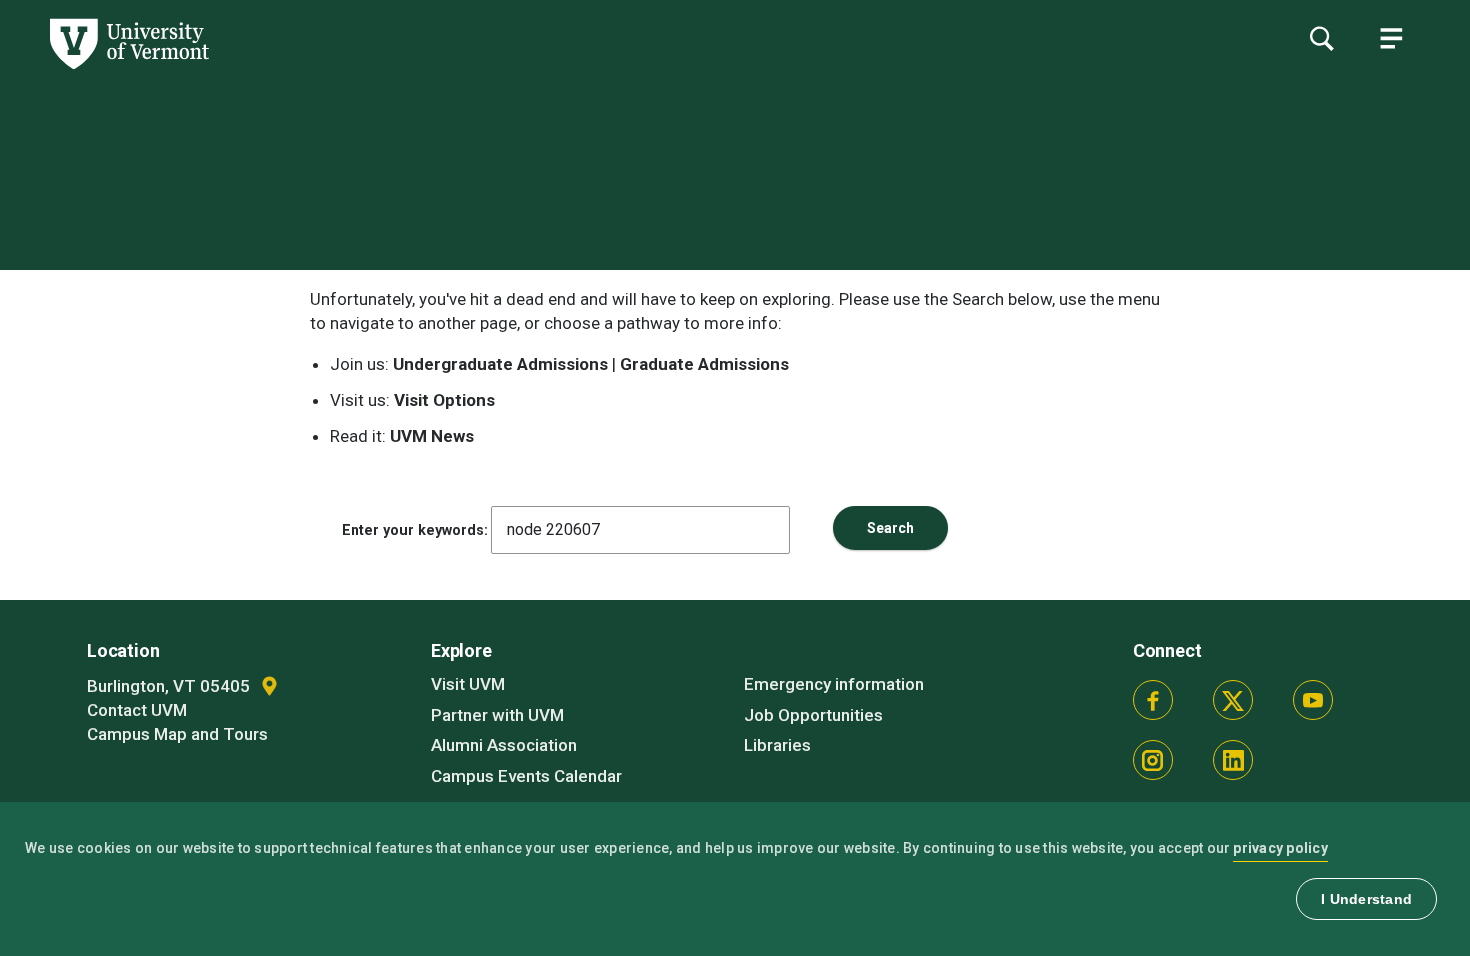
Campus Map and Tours (177, 734)
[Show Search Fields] (1321, 38)
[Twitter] (1233, 700)
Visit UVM (468, 684)
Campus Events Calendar (526, 776)
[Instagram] (1153, 760)
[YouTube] (1313, 700)
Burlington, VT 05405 (170, 686)
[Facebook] (1153, 700)
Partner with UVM (497, 715)
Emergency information (834, 684)
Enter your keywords (413, 530)
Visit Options (444, 400)
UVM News (432, 436)
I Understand (1366, 899)
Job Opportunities (813, 715)
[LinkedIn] (1233, 760)
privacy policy (1280, 848)
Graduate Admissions (704, 364)
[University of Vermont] (104, 69)
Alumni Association (504, 745)
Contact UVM (137, 710)
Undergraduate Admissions (500, 364)
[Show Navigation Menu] (1391, 38)
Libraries (777, 745)
